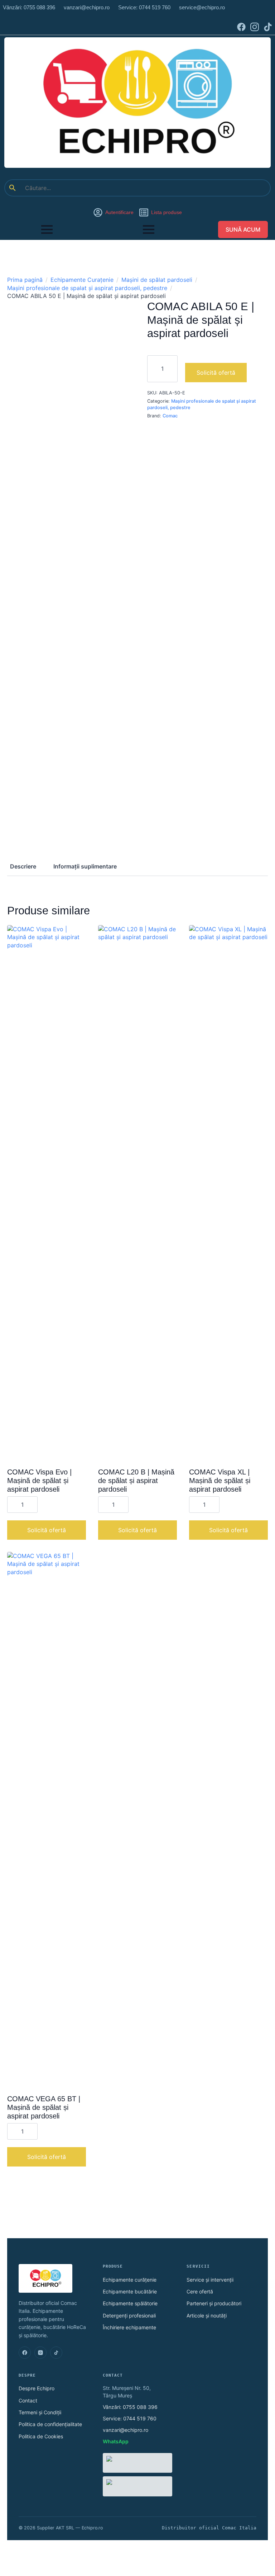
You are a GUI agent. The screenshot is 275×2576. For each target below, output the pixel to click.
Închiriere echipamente (129, 2327)
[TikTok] (56, 2353)
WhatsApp (116, 2441)
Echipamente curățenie (130, 2280)
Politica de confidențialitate (50, 2424)
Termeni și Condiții (40, 2412)
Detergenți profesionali (129, 2315)
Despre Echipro (37, 2388)
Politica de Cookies (41, 2436)
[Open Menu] (47, 229)
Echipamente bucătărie (130, 2291)
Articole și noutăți (207, 2315)
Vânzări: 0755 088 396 (130, 2407)
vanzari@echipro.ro (126, 2430)
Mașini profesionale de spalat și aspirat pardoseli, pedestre (87, 288)
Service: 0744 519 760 (130, 2418)
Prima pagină (25, 280)
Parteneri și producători (214, 2303)
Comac (170, 416)
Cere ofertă (200, 2291)
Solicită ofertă (216, 373)
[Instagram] (40, 2353)
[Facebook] (25, 2353)
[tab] (23, 866)
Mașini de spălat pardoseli (157, 280)
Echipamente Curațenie (82, 280)
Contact (28, 2400)
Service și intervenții (210, 2280)
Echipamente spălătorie (130, 2303)
